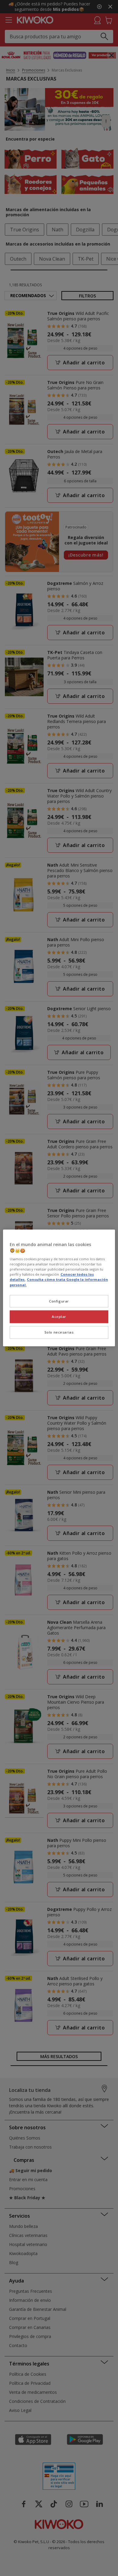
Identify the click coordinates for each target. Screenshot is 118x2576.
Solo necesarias (59, 1332)
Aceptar (59, 1317)
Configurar (59, 1301)
